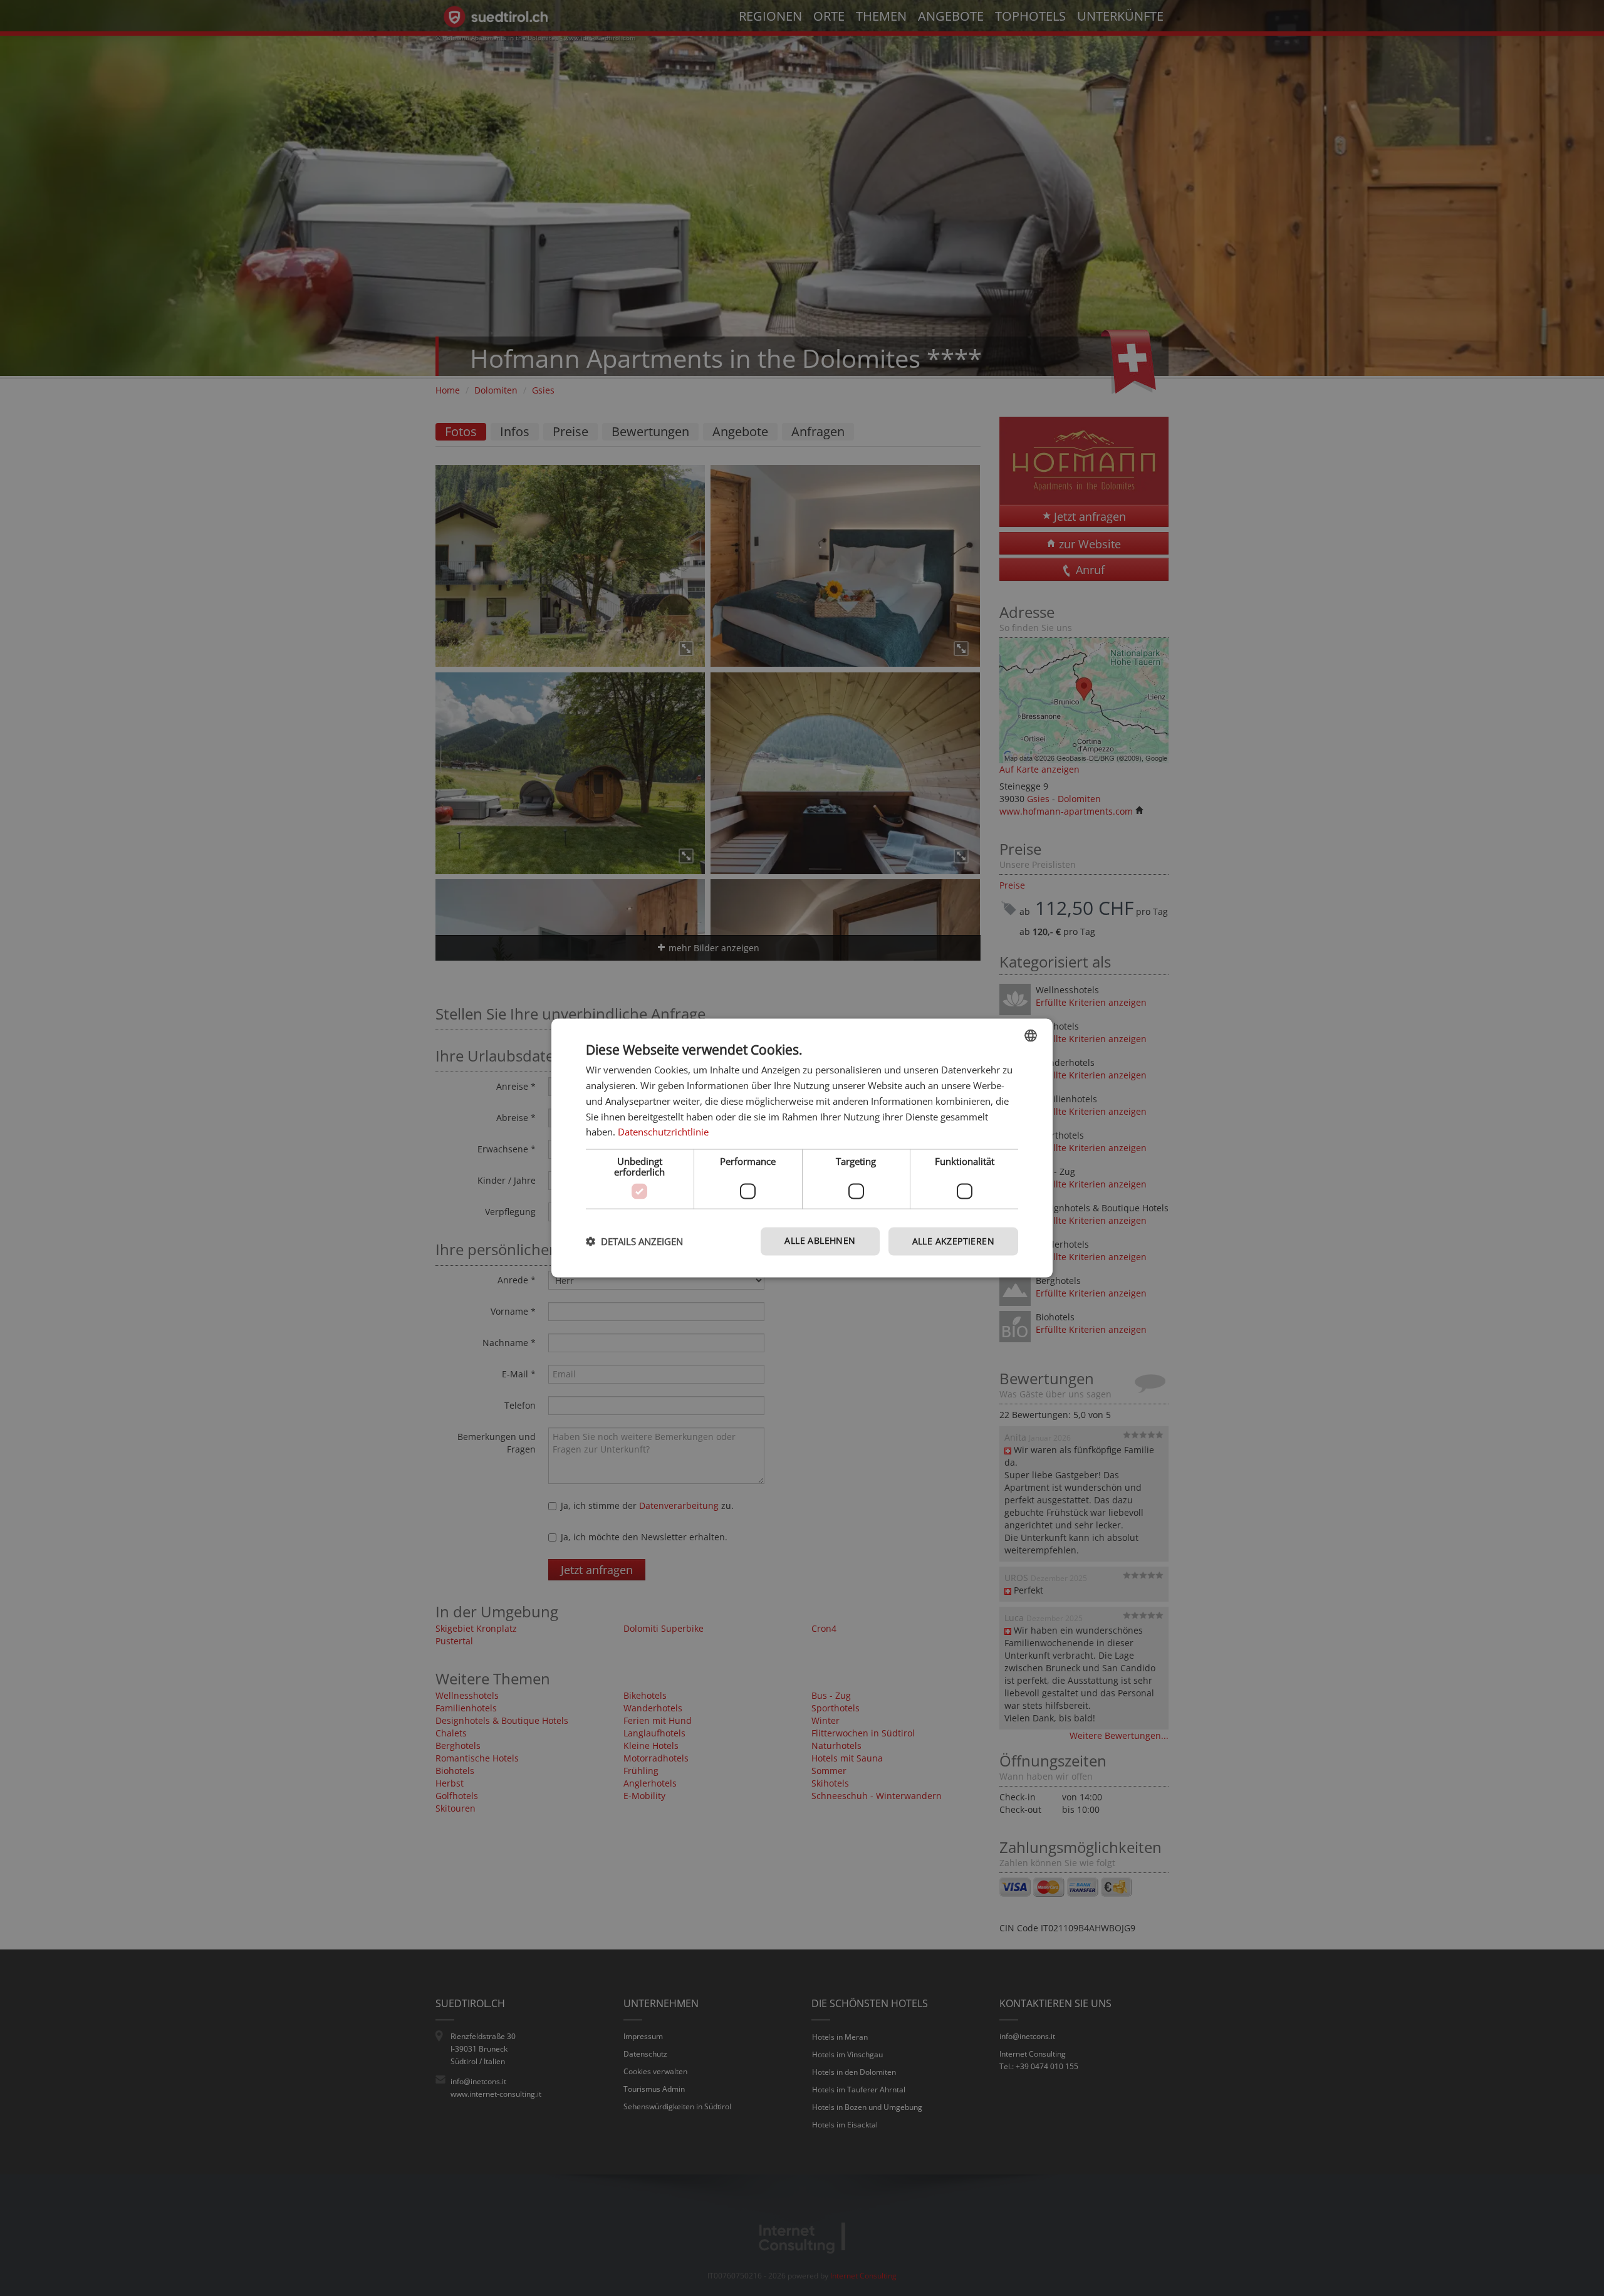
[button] (634, 1241)
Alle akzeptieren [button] (953, 1241)
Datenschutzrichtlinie (663, 1132)
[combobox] (1031, 1036)
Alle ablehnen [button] (820, 1240)
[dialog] (802, 1148)
